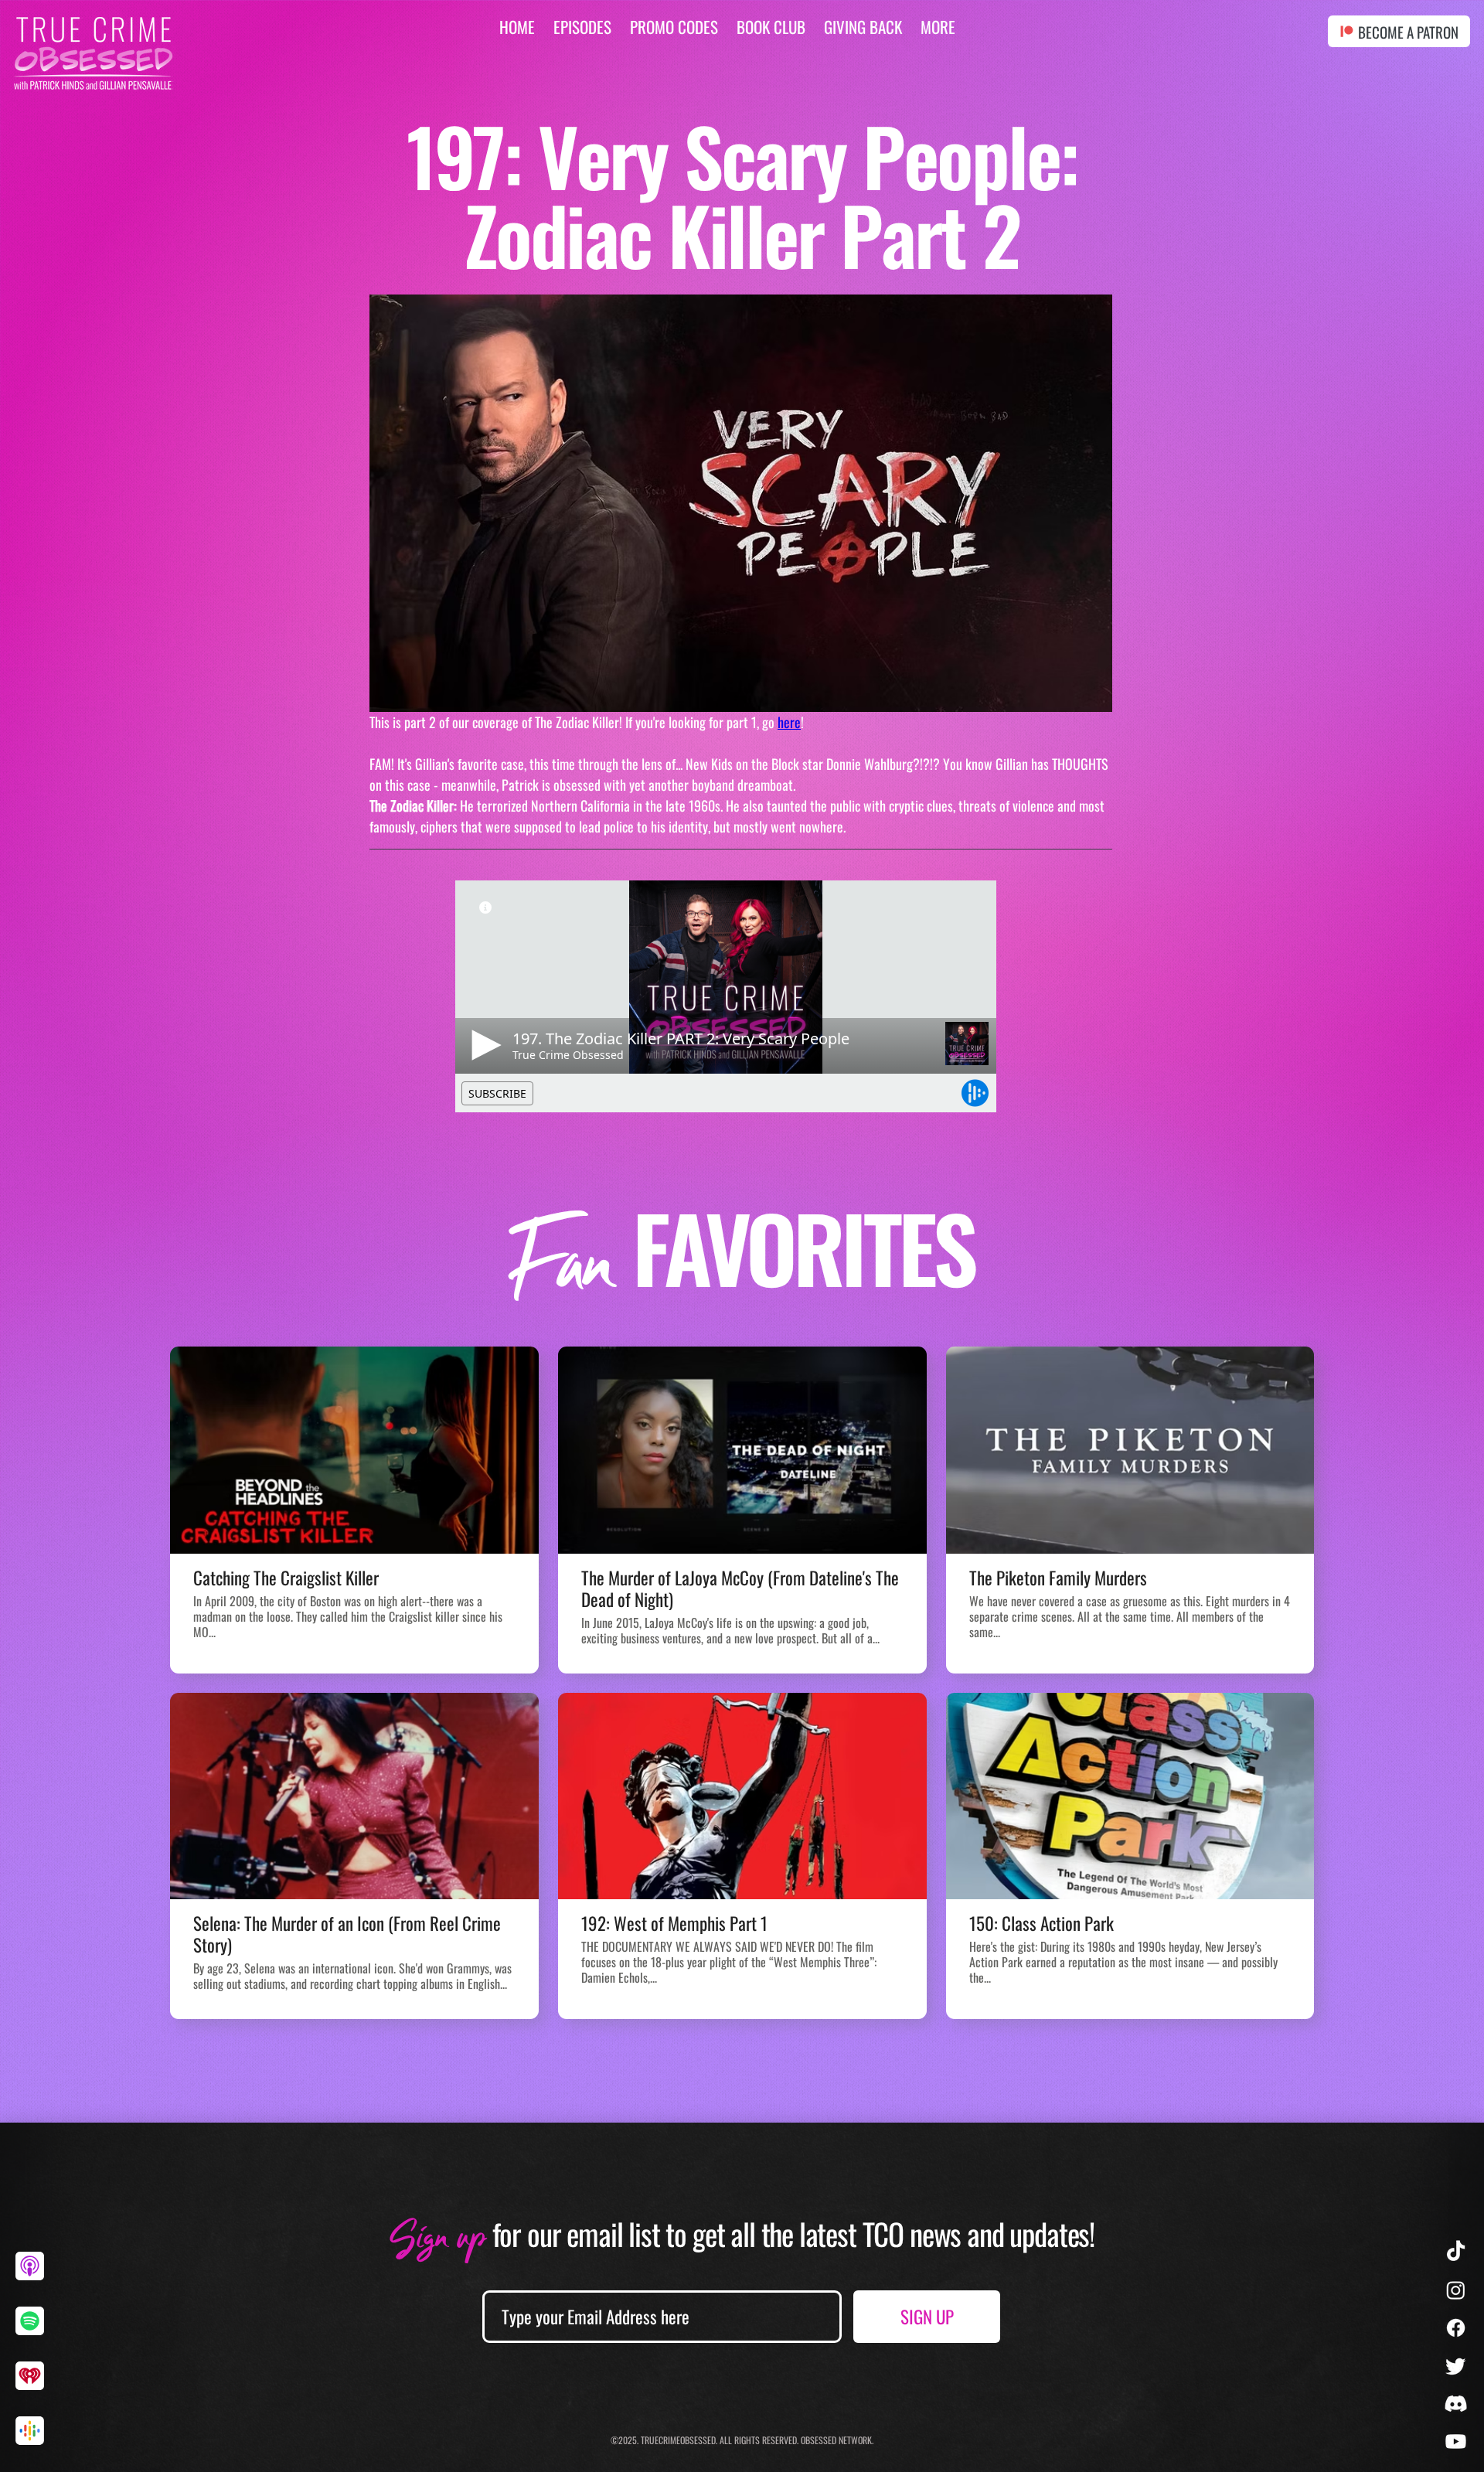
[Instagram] (1456, 2290)
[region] (36, 2278)
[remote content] (741, 996)
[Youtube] (1456, 2441)
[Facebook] (1456, 2328)
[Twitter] (1456, 2366)
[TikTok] (1456, 2252)
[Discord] (1456, 2404)
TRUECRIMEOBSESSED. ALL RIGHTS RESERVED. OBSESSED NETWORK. (757, 2440)
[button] (938, 27)
